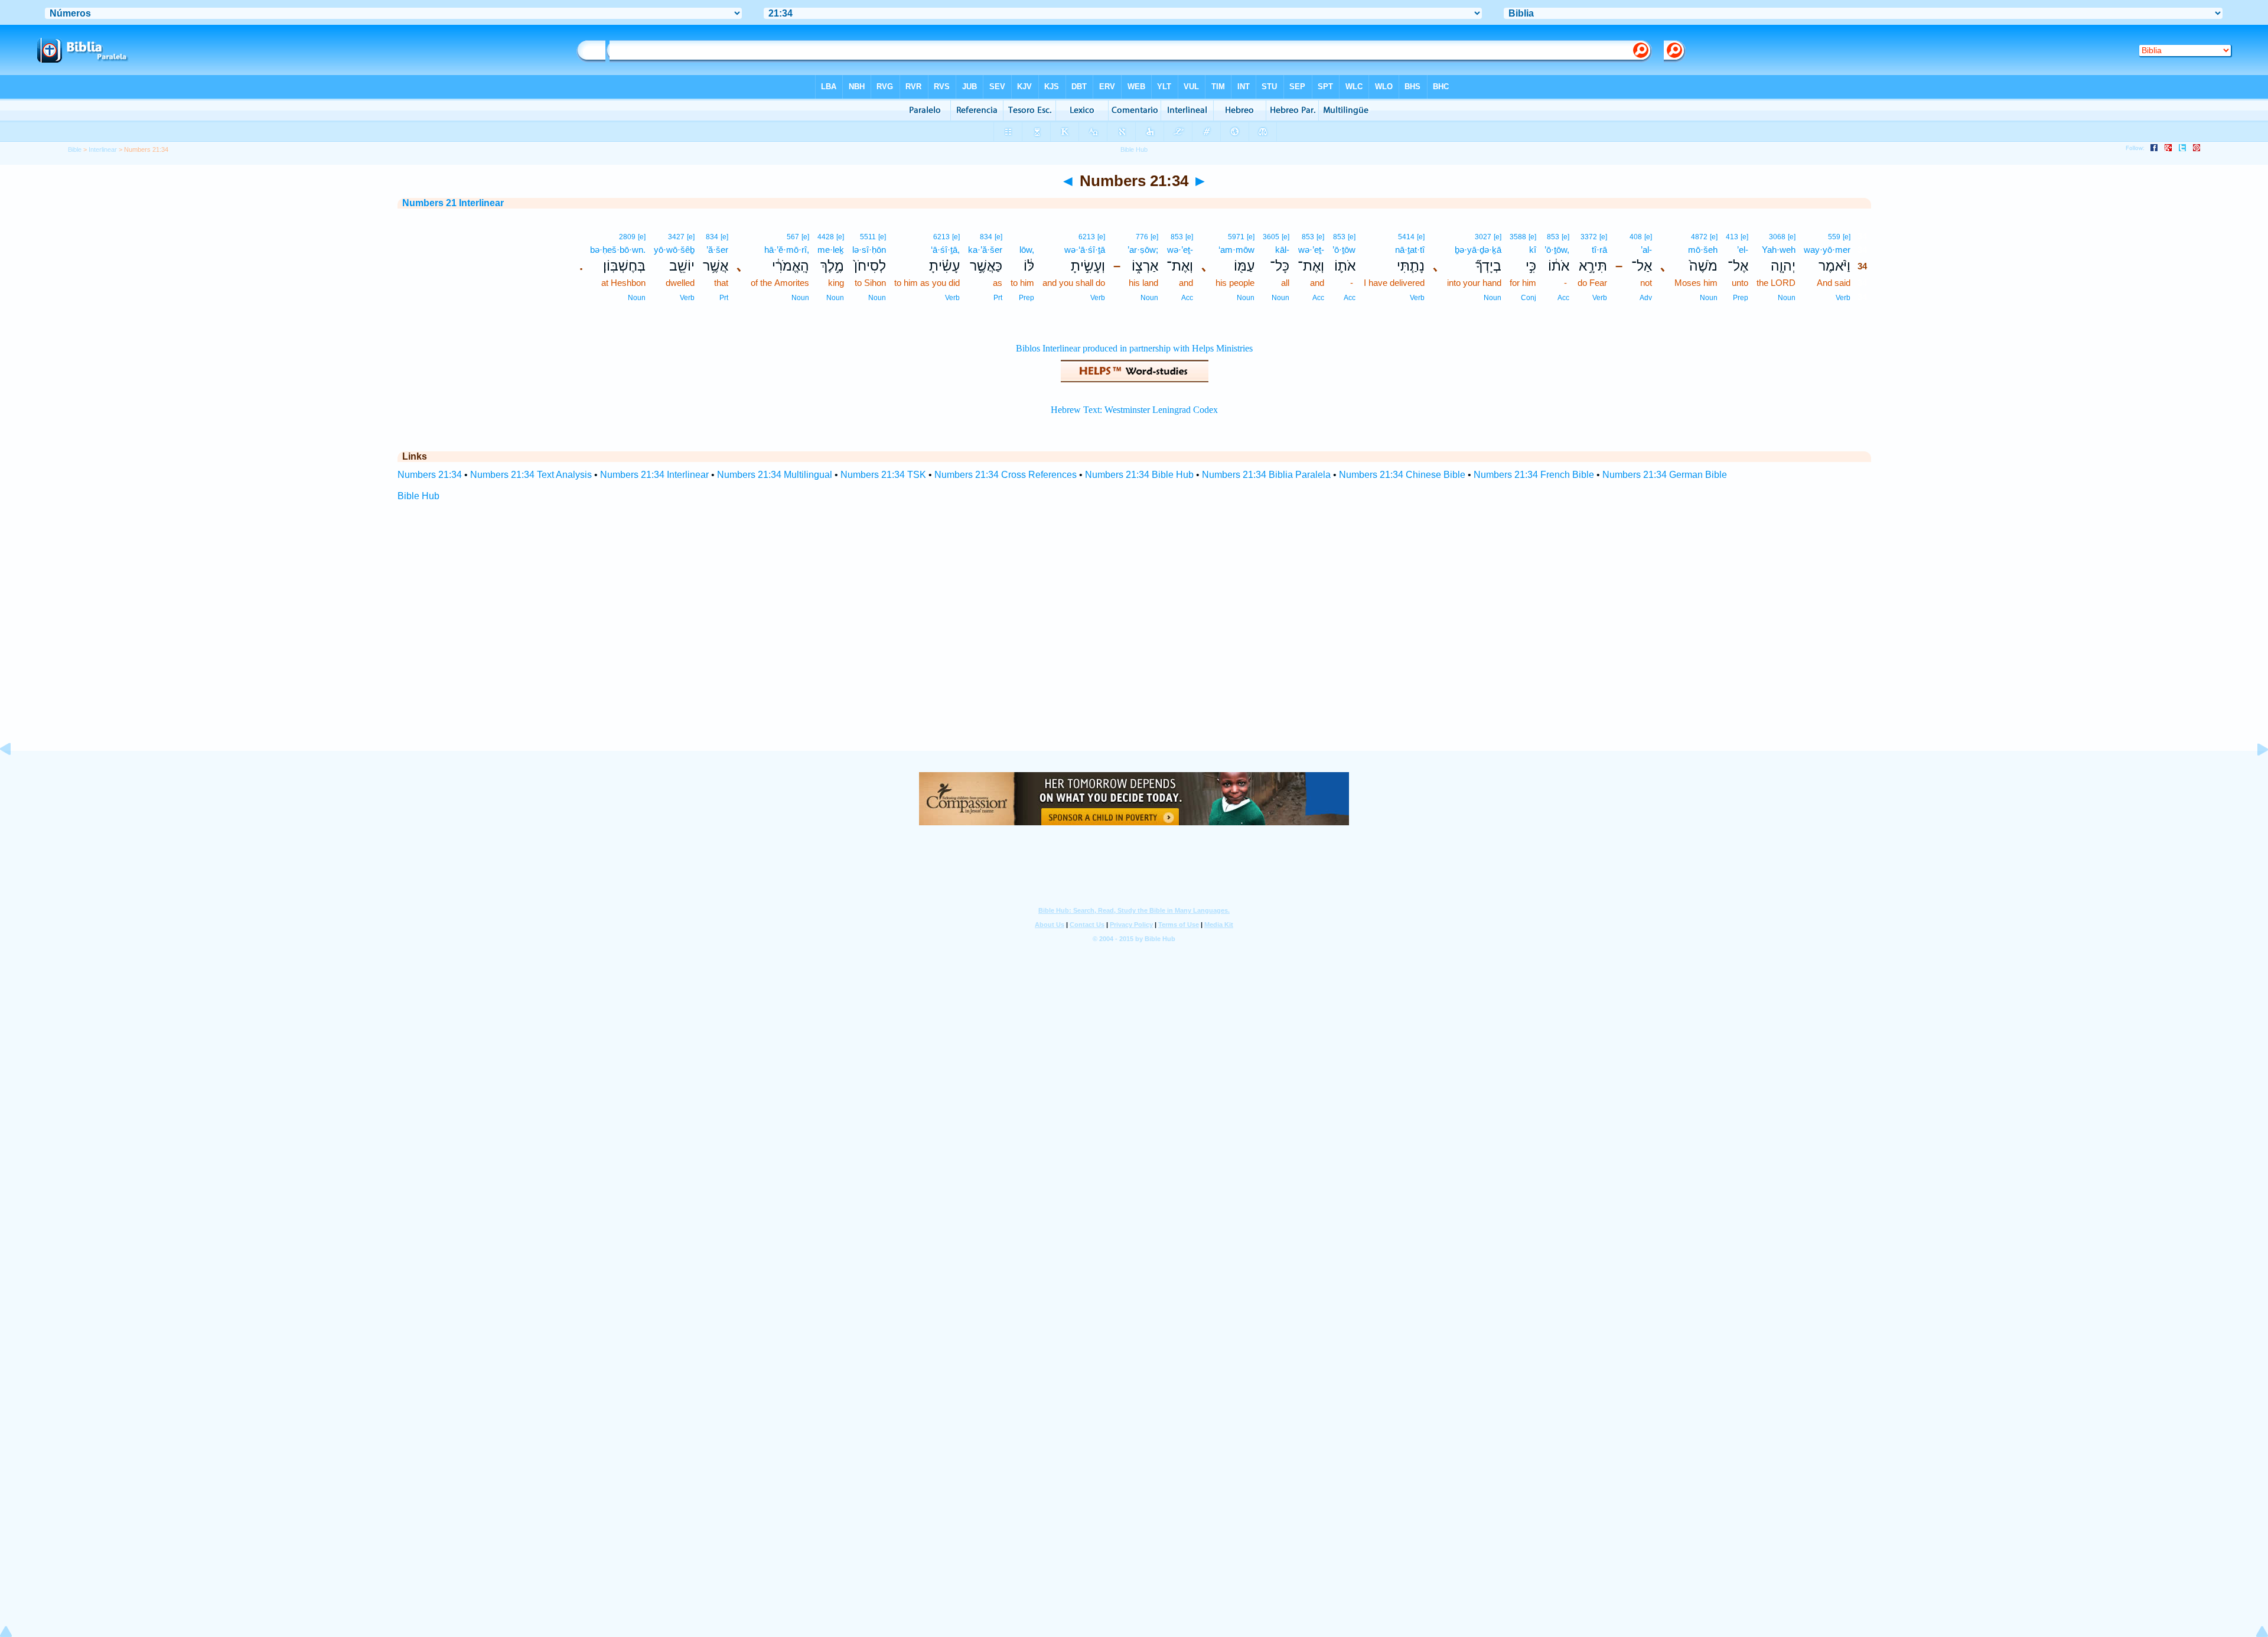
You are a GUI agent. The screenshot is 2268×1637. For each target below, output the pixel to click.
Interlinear (103, 149)
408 (1636, 237)
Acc (1563, 298)
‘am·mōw (1236, 250)
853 (1553, 237)
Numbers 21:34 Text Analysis (531, 475)
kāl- (1282, 250)
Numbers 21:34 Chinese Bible (1402, 475)
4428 (826, 237)
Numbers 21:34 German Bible (1665, 475)
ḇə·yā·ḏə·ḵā (1478, 250)
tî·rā (1599, 250)
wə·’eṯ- (1311, 250)
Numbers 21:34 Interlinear (654, 475)
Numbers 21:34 (430, 475)
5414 (1406, 237)
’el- (1743, 250)
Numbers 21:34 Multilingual (775, 475)
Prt (998, 298)
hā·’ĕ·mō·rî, (787, 250)
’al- (1646, 250)
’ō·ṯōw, (1557, 250)
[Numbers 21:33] (15, 776)
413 (1732, 237)
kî (1533, 250)
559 (1834, 237)
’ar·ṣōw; (1143, 250)
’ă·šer (717, 250)
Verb (1843, 298)
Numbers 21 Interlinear (453, 203)
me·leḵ (831, 250)
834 (986, 237)
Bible (75, 149)
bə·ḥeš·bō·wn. (618, 250)
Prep (1741, 298)
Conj (1529, 298)
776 (1142, 237)
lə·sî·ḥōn (869, 250)
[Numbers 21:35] (2253, 776)
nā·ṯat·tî (1410, 250)
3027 (1483, 237)
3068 (1777, 237)
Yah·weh (1779, 250)
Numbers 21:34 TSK (883, 475)
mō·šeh (1703, 250)
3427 (676, 237)
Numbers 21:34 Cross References (1006, 475)
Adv (1646, 298)
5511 (868, 237)
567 (793, 237)
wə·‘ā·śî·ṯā (1085, 250)
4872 (1699, 237)
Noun (1787, 298)
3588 (1518, 237)
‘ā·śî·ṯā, (945, 250)
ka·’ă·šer (985, 250)
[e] (1847, 237)
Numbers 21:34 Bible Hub (1139, 475)
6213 (1087, 237)
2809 (627, 237)
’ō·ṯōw (1344, 250)
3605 (1271, 237)
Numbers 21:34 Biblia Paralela (1266, 475)
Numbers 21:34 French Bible (1534, 475)
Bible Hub (418, 496)
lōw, (1027, 250)
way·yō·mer (1827, 250)
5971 (1236, 237)
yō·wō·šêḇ (674, 250)
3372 (1589, 237)
